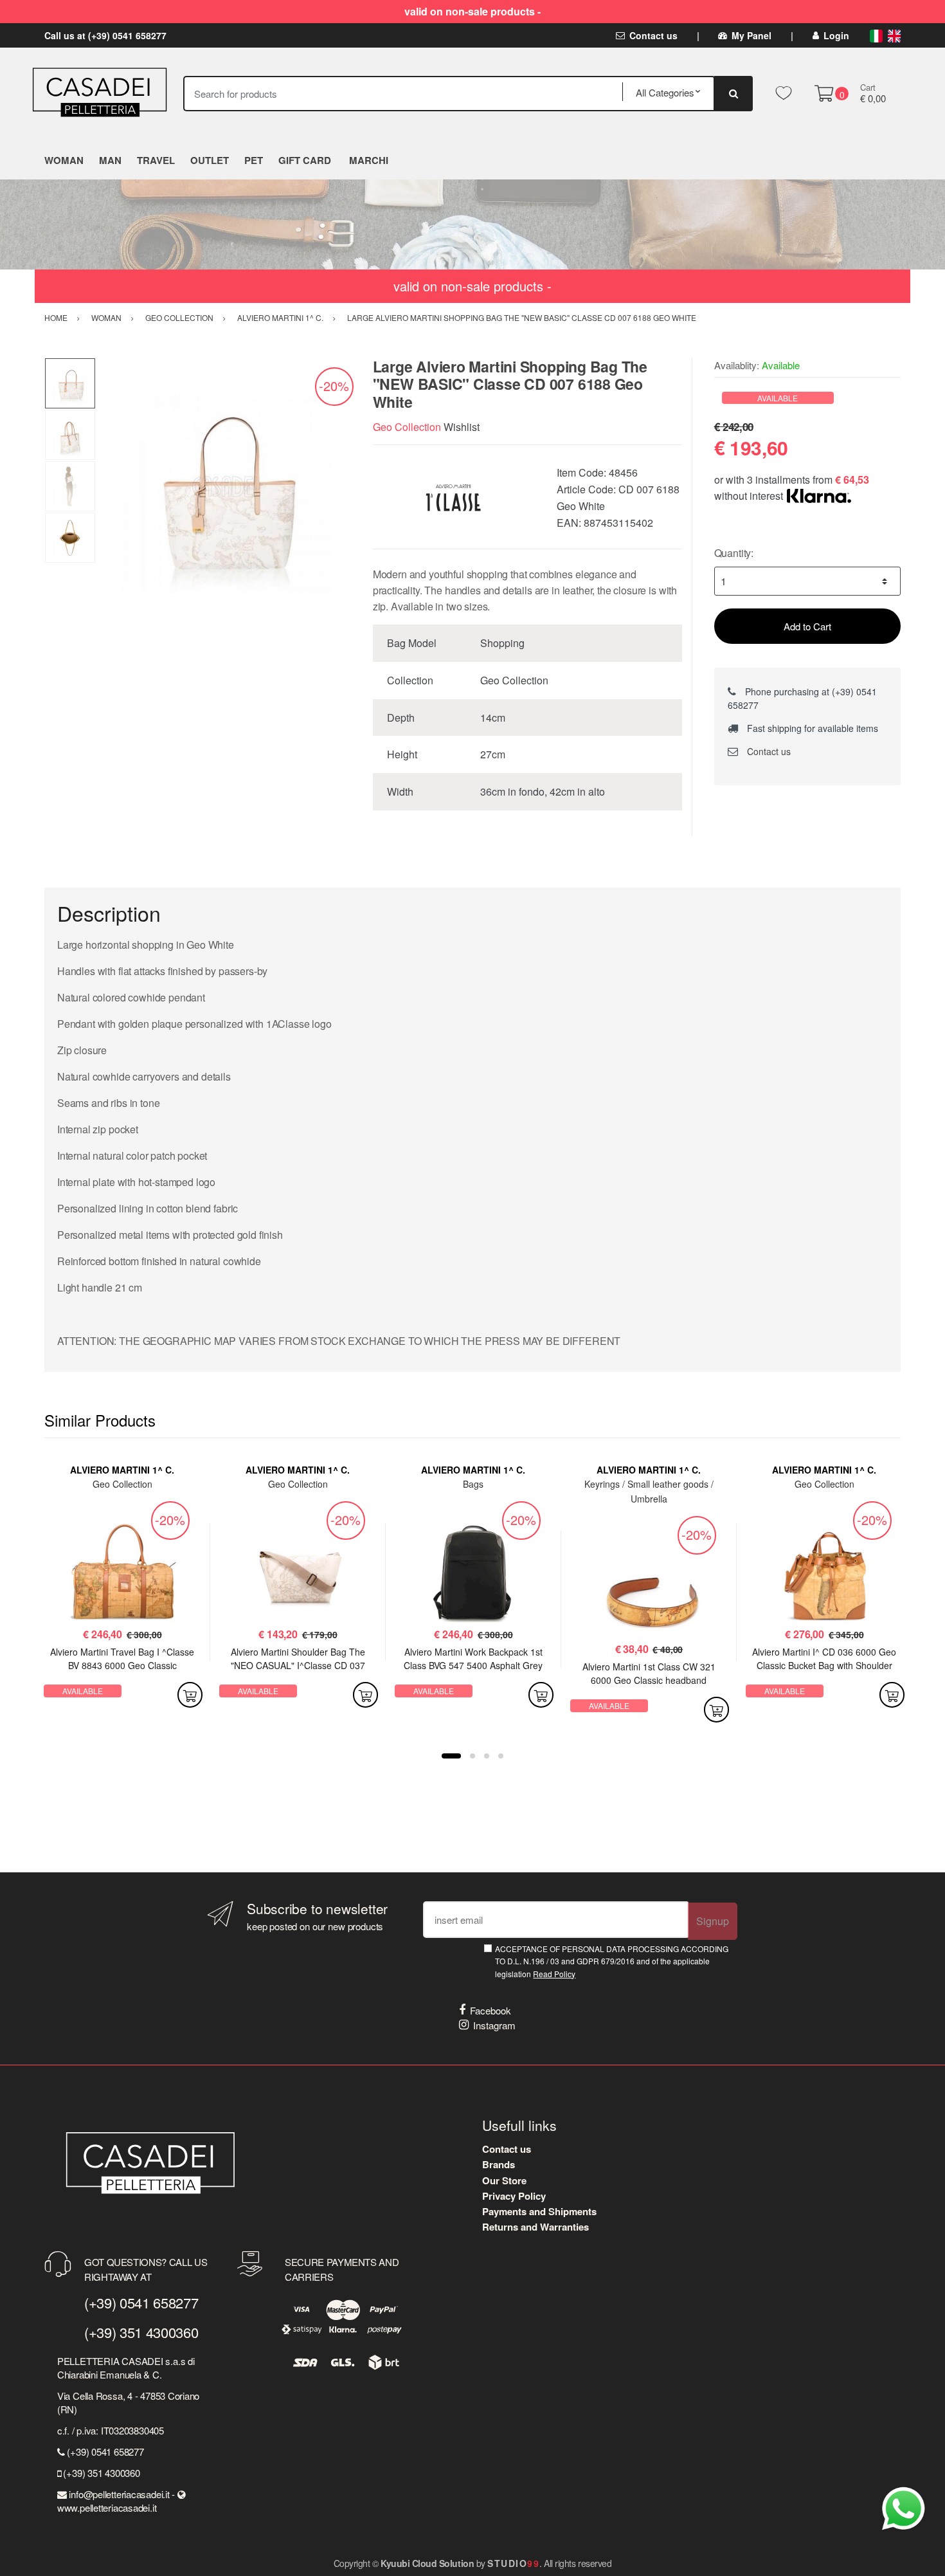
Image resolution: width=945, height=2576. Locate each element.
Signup (713, 1921)
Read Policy (554, 1974)
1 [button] (451, 1756)
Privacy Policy (514, 2196)
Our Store (504, 2180)
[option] (225, 487)
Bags (473, 1484)
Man (110, 160)
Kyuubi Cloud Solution (427, 2563)
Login (836, 35)
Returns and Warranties (535, 2227)
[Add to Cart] (190, 1695)
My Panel (751, 35)
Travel (156, 160)
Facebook (491, 2010)
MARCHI (369, 160)
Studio (513, 2563)
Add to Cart (807, 626)
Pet (254, 160)
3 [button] (487, 1756)
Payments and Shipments (539, 2211)
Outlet (210, 160)
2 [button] (473, 1756)
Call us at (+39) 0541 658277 (105, 35)
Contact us (653, 35)
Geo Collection (407, 427)
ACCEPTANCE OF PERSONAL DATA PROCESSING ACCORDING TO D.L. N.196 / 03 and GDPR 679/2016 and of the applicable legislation (612, 1961)
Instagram (494, 2025)
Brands (499, 2164)
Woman (64, 160)
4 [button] (501, 1756)
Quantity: (734, 553)
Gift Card (305, 160)
